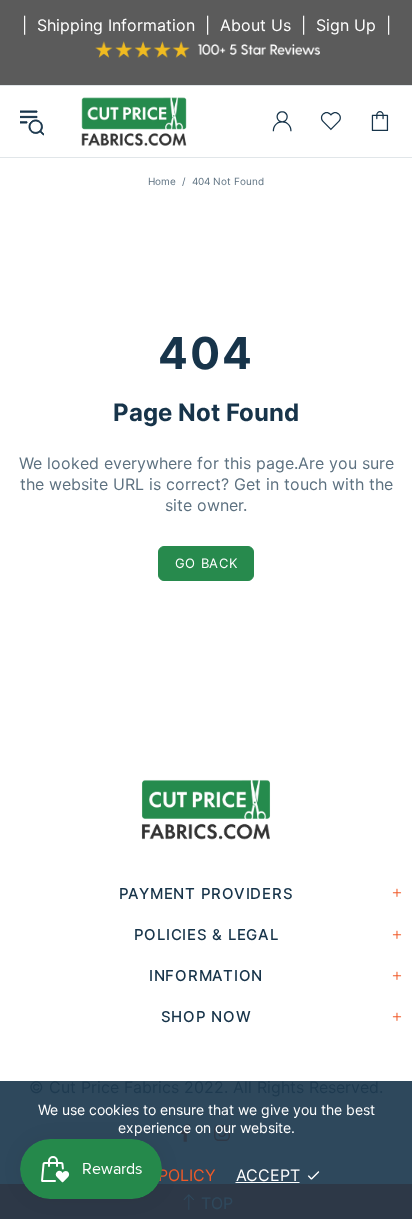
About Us (255, 25)
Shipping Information (116, 25)
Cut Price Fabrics (134, 121)
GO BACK (206, 563)
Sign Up (346, 25)
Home (162, 181)
